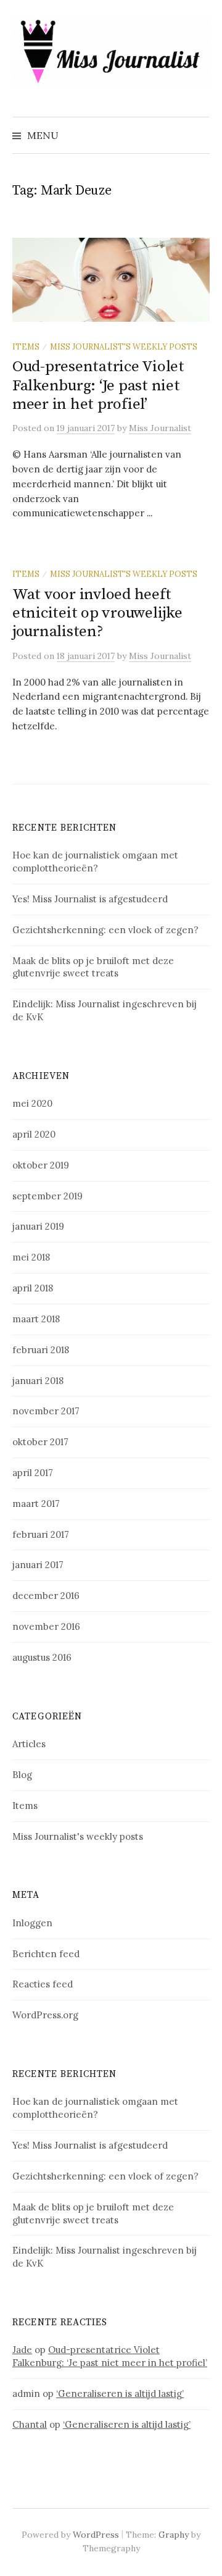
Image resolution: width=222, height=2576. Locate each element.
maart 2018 (36, 1319)
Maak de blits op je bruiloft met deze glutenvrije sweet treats (93, 967)
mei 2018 (31, 1257)
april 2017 (33, 1473)
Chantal (30, 2424)
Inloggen (32, 1923)
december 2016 (46, 1596)
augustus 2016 (42, 1657)
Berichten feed (46, 1954)
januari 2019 (38, 1226)
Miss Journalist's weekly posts (124, 346)
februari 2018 (41, 1350)
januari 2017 (38, 1565)
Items (26, 346)
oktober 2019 (41, 1165)
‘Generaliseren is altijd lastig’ (120, 2393)
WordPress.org (45, 2015)
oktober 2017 (40, 1442)
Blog (22, 1775)
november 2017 (46, 1411)
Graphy (174, 2535)
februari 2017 (41, 1534)
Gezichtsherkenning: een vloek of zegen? (105, 930)
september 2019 (47, 1196)
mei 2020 (32, 1103)
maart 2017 (36, 1504)
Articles (29, 1744)
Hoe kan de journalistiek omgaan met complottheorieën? (95, 862)
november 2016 (46, 1626)
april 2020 (34, 1134)
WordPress (96, 2535)
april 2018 (33, 1288)
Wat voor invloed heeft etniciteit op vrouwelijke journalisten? (97, 613)
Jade (22, 2350)
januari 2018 (38, 1381)
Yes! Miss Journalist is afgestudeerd (90, 899)
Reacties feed (43, 1984)
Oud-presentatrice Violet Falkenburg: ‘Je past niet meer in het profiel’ (98, 385)
